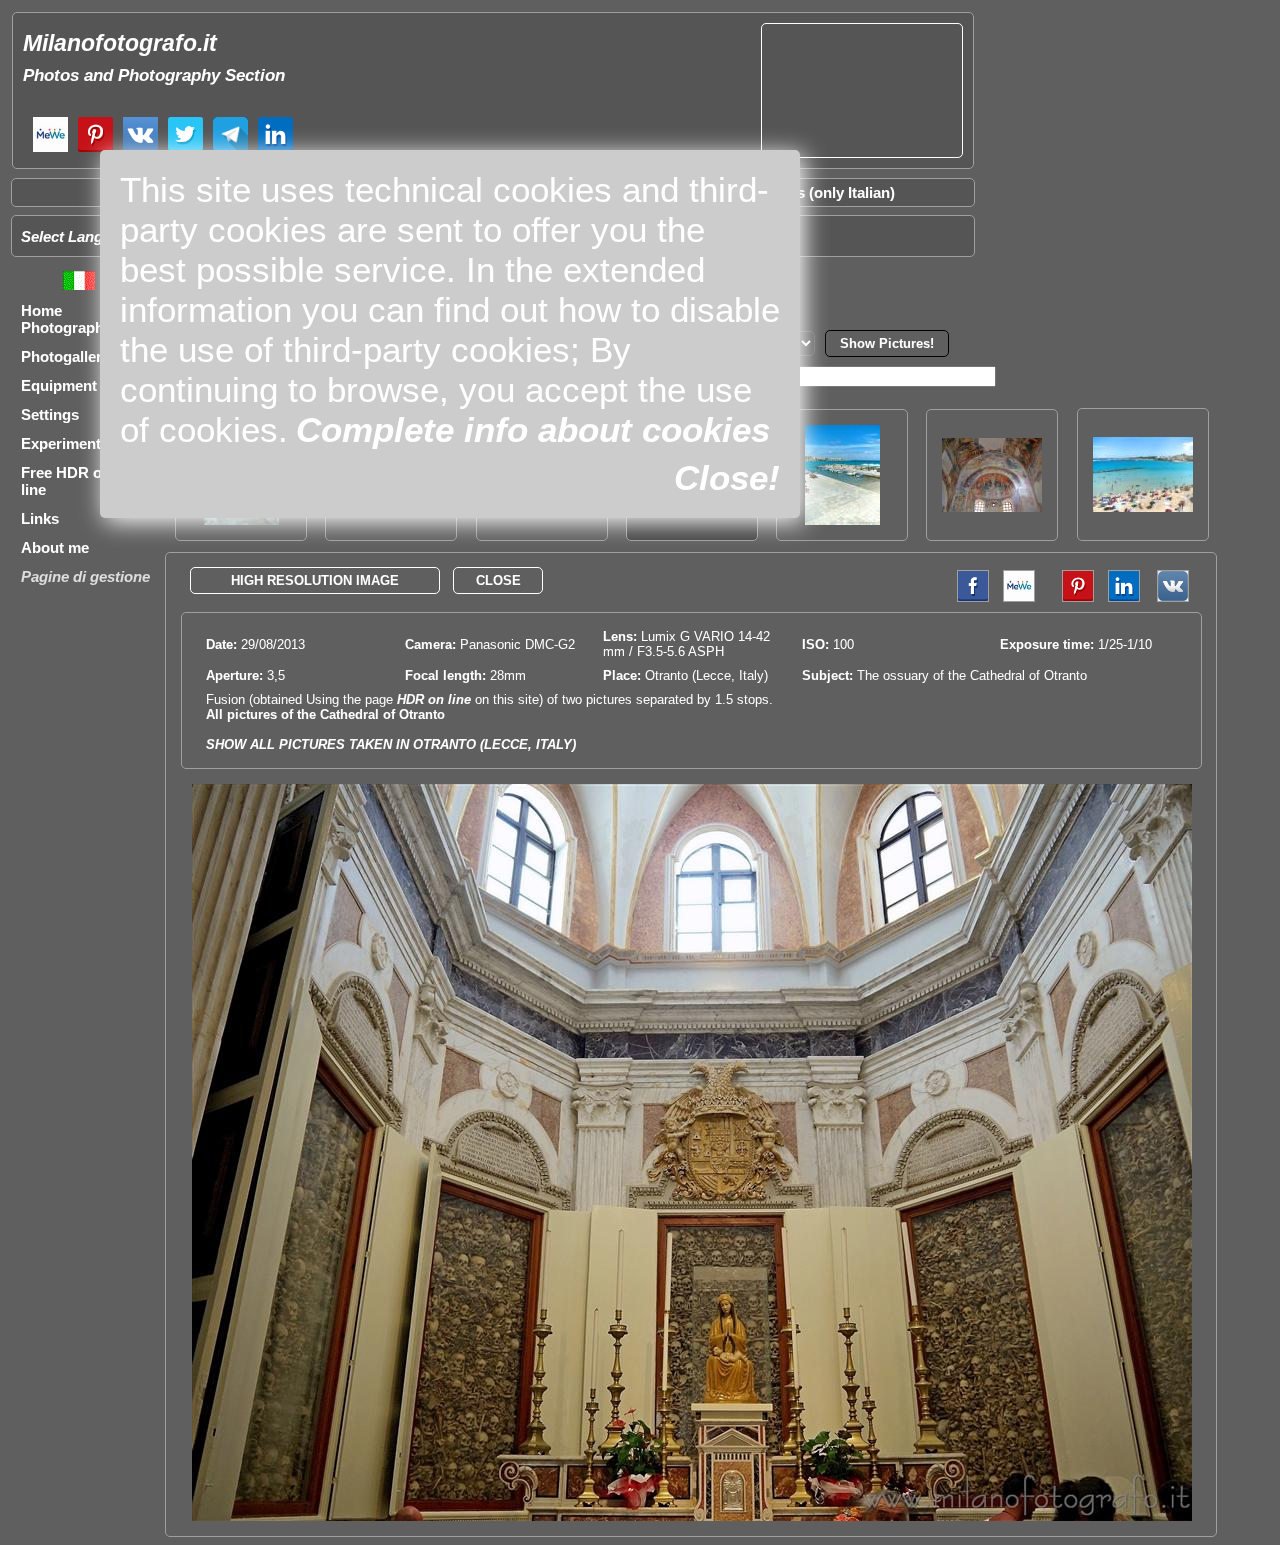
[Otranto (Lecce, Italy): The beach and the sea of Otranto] (1143, 506)
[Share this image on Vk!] (1178, 597)
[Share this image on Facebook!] (968, 597)
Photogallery (65, 356)
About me (55, 547)
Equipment (59, 385)
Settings (50, 414)
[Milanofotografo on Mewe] (50, 149)
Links (40, 518)
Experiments (65, 443)
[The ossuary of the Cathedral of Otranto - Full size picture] (692, 1516)
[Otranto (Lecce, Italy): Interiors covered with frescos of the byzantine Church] (992, 506)
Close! (727, 477)
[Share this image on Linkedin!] (1124, 597)
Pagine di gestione (85, 576)
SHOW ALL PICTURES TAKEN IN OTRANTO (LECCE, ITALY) (391, 744)
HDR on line (434, 699)
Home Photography (66, 319)
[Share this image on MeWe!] (1019, 597)
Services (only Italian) (820, 192)
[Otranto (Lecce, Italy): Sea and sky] (842, 519)
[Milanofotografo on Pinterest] (95, 149)
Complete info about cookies (533, 429)
